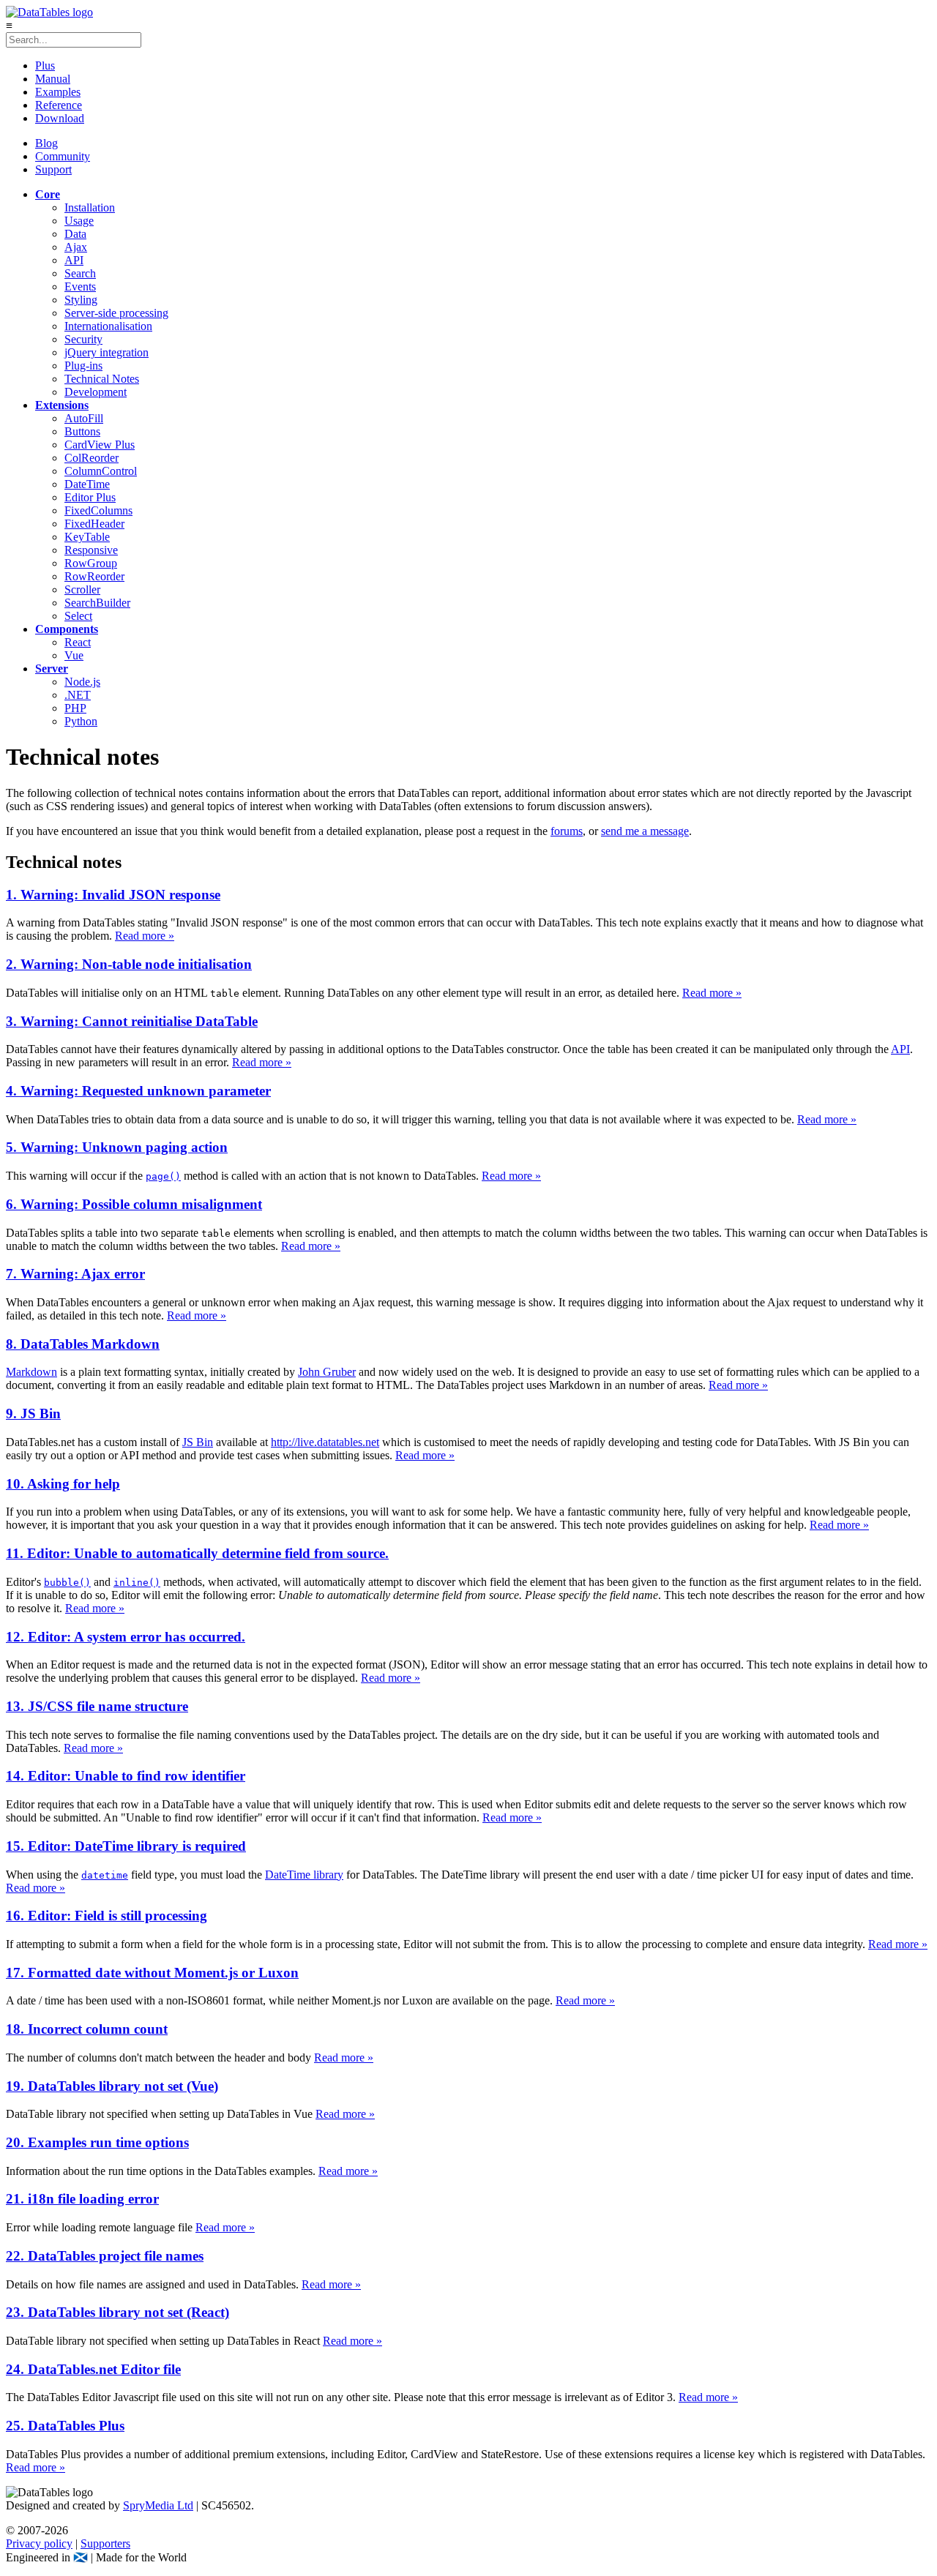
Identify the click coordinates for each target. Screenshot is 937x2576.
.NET (78, 695)
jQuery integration (107, 352)
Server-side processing (116, 313)
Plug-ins (83, 366)
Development (96, 392)
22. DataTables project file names (105, 2256)
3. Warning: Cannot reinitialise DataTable (132, 1021)
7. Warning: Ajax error (75, 1274)
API (74, 260)
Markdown (31, 1372)
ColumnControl (101, 471)
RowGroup (91, 563)
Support (53, 169)
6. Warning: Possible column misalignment (134, 1204)
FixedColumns (98, 510)
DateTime (87, 484)
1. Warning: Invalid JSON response (113, 895)
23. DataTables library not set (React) (117, 2312)
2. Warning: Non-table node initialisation (129, 964)
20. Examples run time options (97, 2142)
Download (60, 118)
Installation (90, 207)
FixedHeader (94, 524)
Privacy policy (39, 2543)
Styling (81, 300)
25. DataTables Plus (65, 2426)
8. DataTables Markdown (83, 1344)
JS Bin (198, 1442)
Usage (79, 221)
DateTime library (304, 1875)
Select (78, 616)
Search (80, 273)
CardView (100, 445)
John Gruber (327, 1372)
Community (63, 156)
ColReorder (92, 458)
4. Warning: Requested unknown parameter (138, 1091)
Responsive (91, 550)
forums (567, 831)
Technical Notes (102, 379)
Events (80, 287)
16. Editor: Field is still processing (107, 1916)
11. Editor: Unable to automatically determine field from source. (197, 1553)
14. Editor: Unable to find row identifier (126, 1776)
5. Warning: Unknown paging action (117, 1147)
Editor (90, 497)
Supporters (105, 2543)
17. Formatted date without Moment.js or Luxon (152, 1973)
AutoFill (84, 418)
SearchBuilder (97, 603)
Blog (46, 143)
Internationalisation (108, 326)
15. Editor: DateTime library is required (126, 1846)
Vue (74, 655)
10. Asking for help (63, 1484)
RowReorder (94, 576)
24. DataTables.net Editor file (93, 2369)
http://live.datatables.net (325, 1442)
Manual (53, 79)
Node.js (82, 682)
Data (75, 234)
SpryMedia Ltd (158, 2505)
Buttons (82, 431)
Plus (45, 65)
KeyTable (87, 537)
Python (81, 721)
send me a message (645, 831)
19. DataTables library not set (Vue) (112, 2086)
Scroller (82, 589)
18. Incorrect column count (87, 2029)
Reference (59, 105)
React (78, 642)
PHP (75, 708)
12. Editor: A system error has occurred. (126, 1637)
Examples (58, 92)
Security (83, 339)
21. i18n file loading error (82, 2199)
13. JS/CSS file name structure (97, 1706)
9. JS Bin (33, 1414)
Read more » (145, 936)
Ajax (76, 247)
